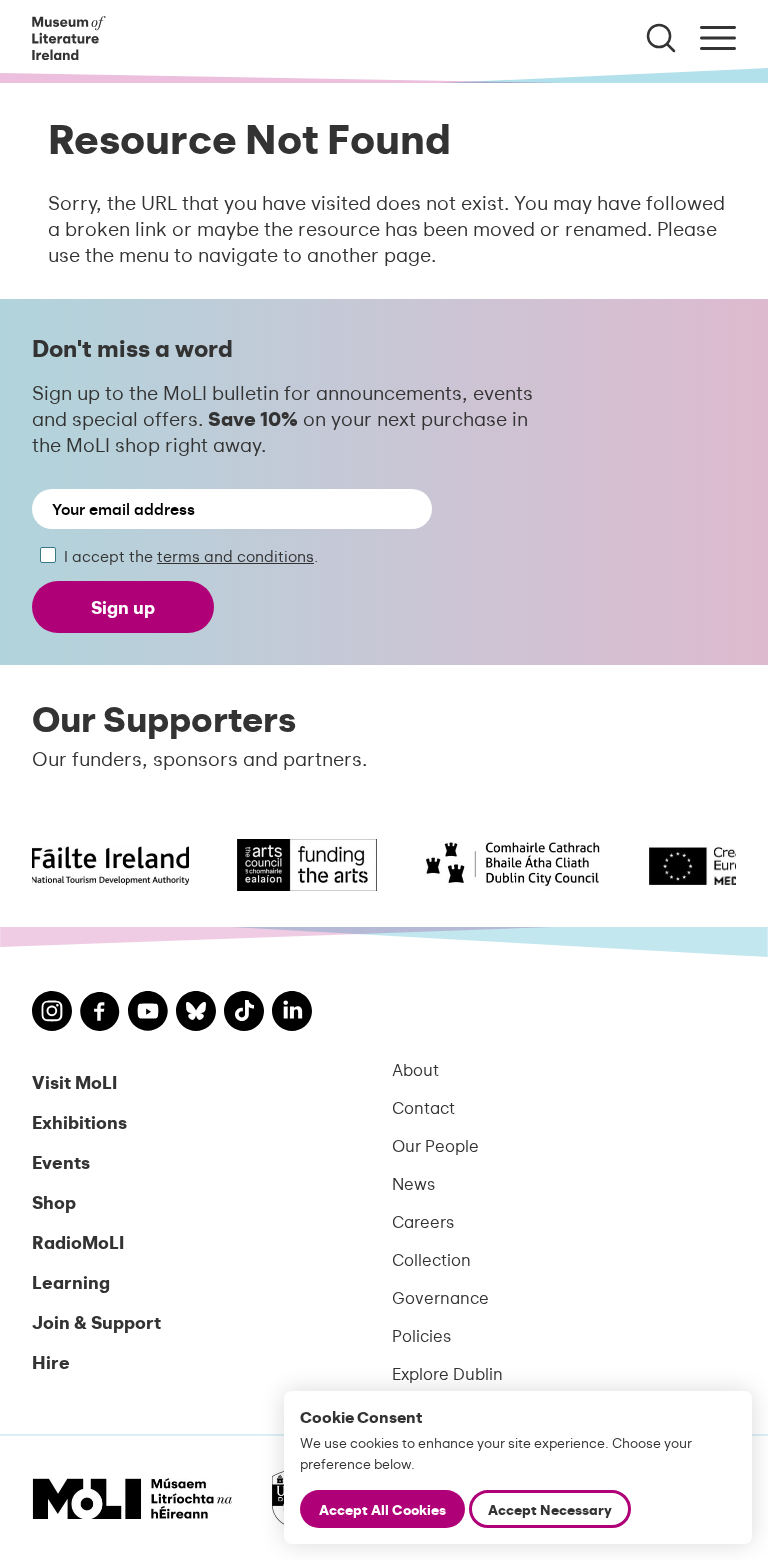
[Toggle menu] (718, 38)
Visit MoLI (74, 1081)
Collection (431, 1259)
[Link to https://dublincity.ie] (498, 865)
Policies (421, 1335)
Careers (423, 1221)
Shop (54, 1201)
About (415, 1069)
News (413, 1183)
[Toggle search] (661, 38)
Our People (435, 1145)
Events (61, 1161)
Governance (440, 1297)
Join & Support (96, 1321)
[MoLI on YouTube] (148, 1013)
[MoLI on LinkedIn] (292, 1013)
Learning (71, 1281)
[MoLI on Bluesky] (196, 1013)
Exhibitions (79, 1121)
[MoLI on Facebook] (100, 1014)
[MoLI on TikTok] (244, 1013)
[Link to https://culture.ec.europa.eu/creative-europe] (692, 865)
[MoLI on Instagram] (52, 1013)
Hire (51, 1361)
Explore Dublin (447, 1373)
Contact (423, 1107)
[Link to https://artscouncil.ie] (292, 865)
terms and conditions (235, 555)
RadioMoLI (78, 1241)
